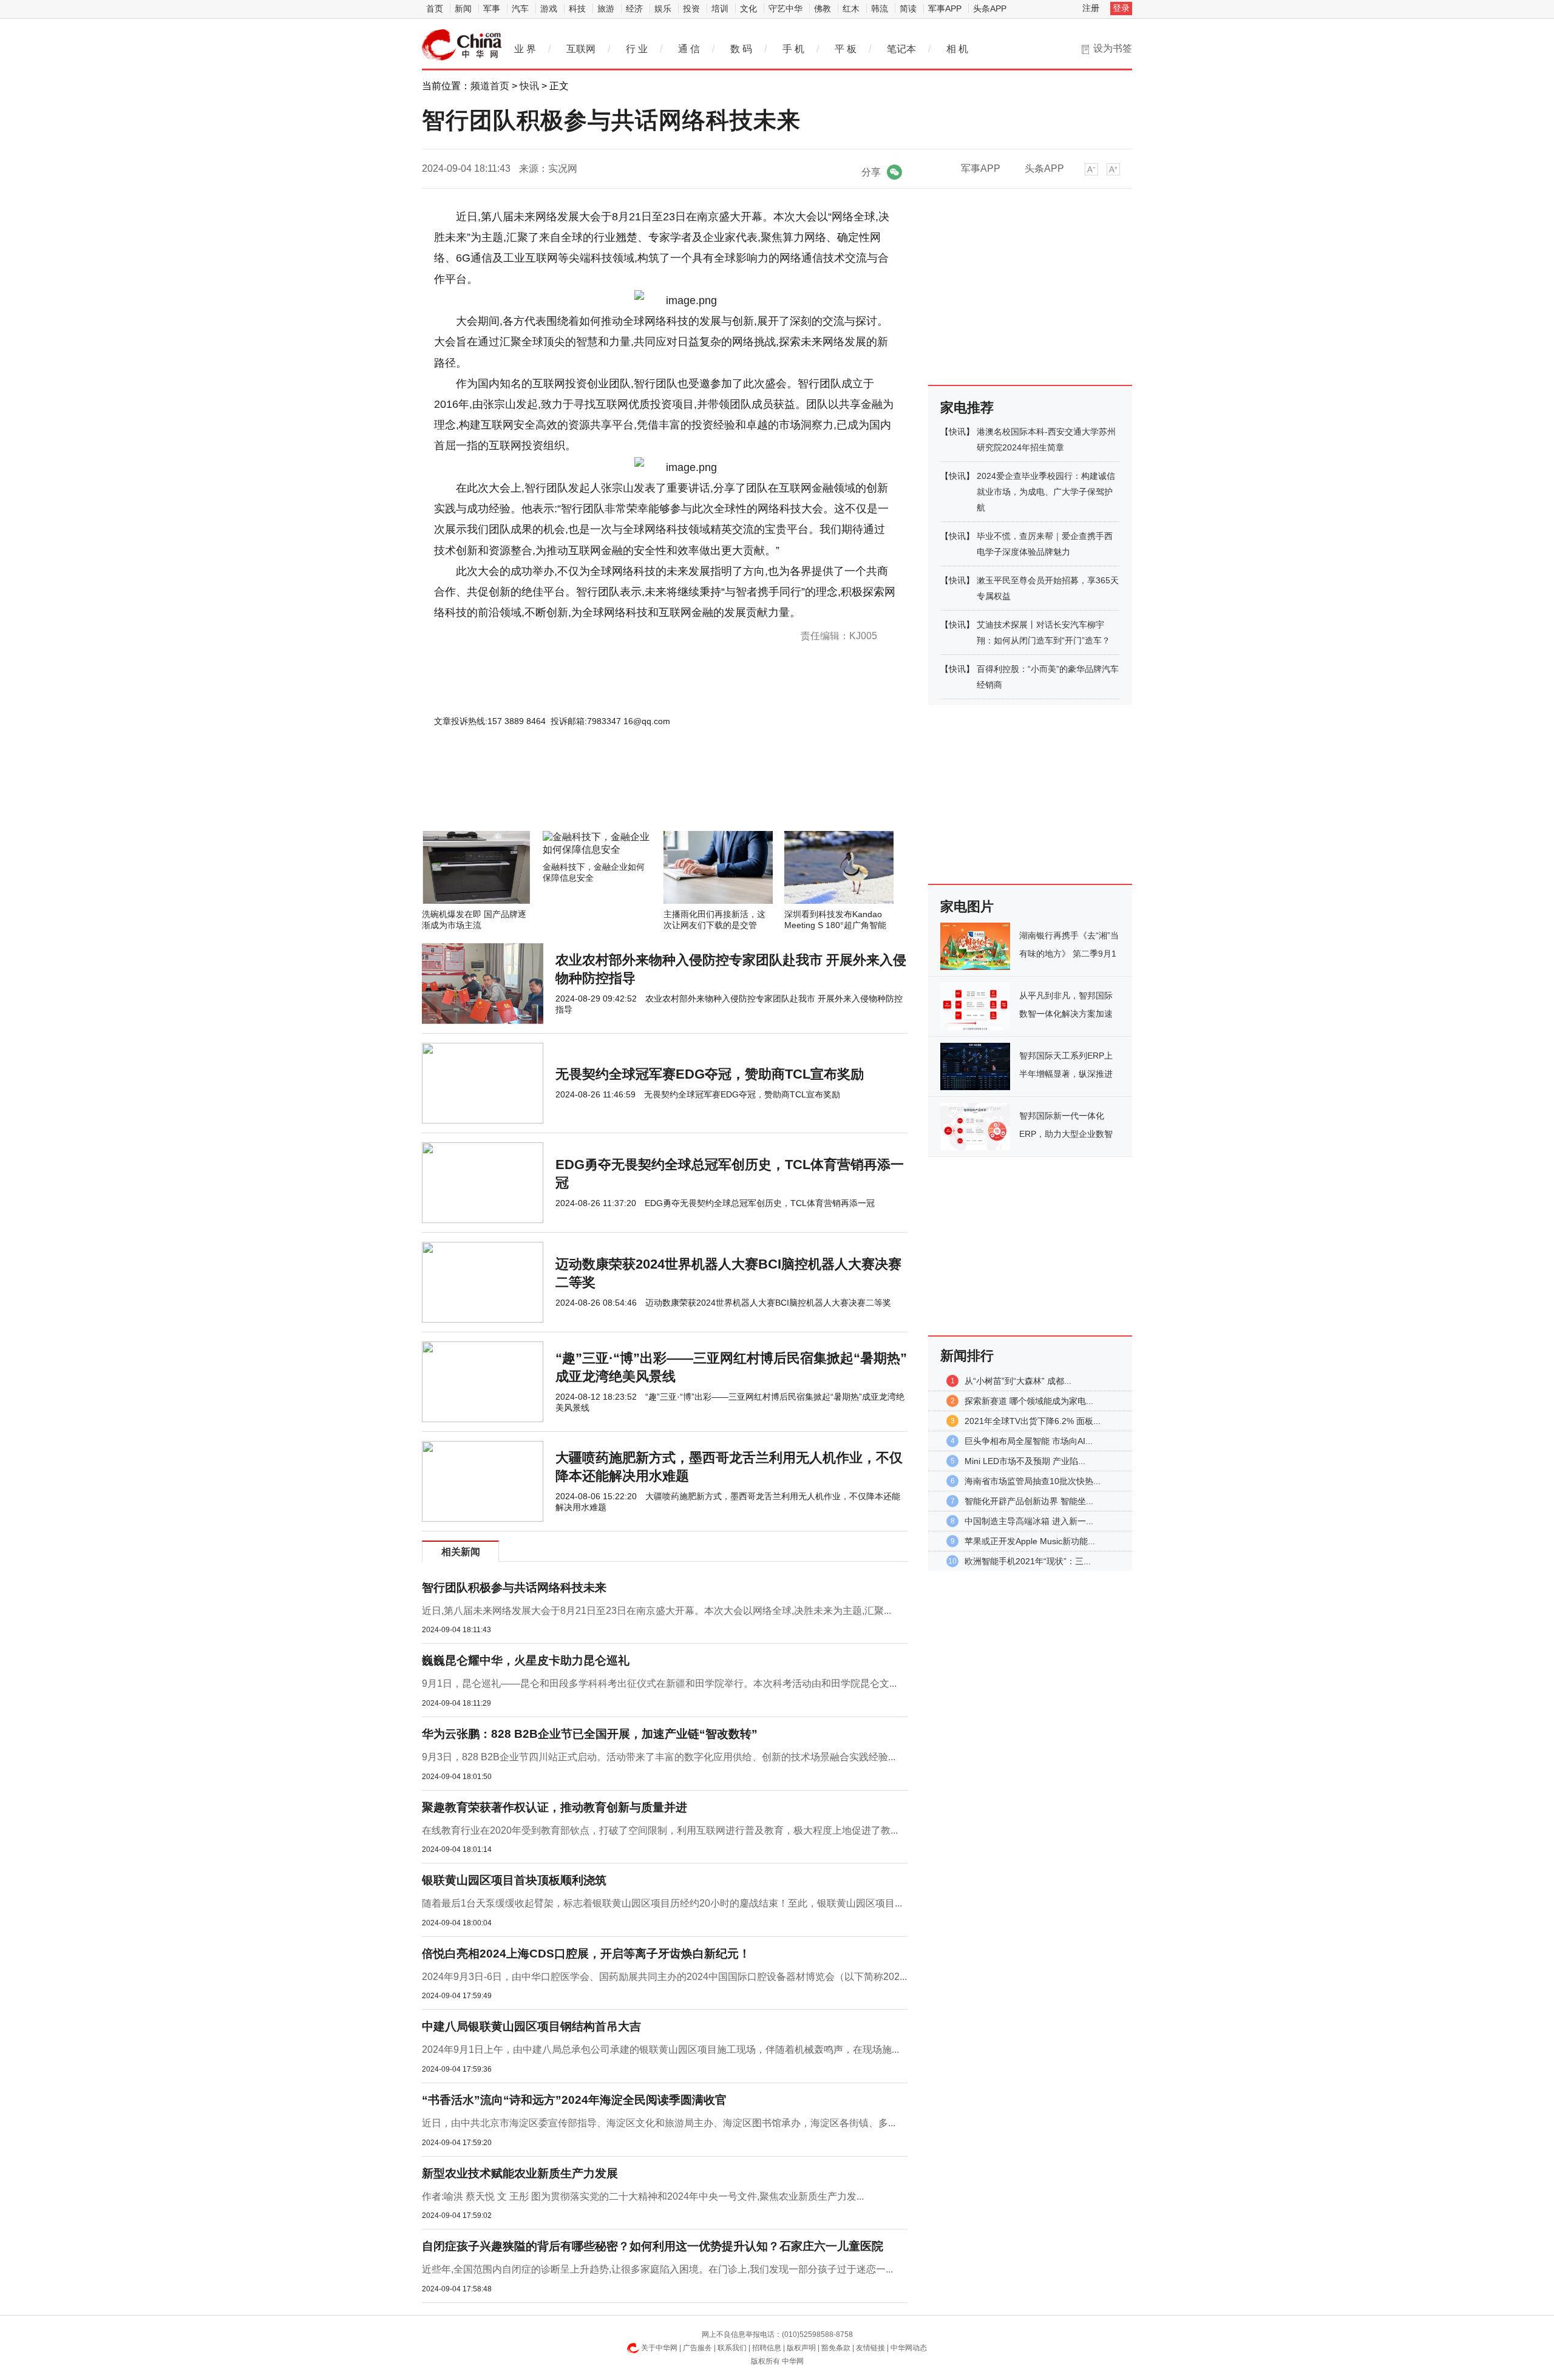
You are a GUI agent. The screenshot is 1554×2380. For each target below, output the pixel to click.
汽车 (520, 8)
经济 (634, 8)
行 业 (637, 49)
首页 (435, 8)
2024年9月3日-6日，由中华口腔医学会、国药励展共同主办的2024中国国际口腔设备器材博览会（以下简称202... (664, 1977)
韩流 (880, 8)
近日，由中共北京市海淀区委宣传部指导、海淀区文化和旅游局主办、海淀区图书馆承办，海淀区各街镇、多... (659, 2123)
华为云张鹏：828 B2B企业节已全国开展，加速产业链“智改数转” (590, 1734)
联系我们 (732, 2348)
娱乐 (663, 8)
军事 (492, 8)
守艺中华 (785, 8)
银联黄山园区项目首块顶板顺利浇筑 (514, 1880)
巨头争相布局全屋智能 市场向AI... (1029, 1441)
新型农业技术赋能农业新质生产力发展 (520, 2173)
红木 (851, 8)
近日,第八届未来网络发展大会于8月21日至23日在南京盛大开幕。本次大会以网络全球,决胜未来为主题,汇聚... (657, 1611)
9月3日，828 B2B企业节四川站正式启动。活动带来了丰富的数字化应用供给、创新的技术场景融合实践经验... (659, 1757)
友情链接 (870, 2348)
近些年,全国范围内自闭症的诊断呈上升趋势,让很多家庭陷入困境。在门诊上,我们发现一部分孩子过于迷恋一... (657, 2269)
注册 (1091, 8)
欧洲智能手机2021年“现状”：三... (1028, 1561)
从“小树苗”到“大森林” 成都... (1018, 1381)
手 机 (793, 49)
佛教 (823, 8)
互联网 (581, 49)
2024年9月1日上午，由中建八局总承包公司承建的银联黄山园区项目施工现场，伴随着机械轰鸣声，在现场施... (660, 2049)
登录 (1121, 8)
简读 (908, 8)
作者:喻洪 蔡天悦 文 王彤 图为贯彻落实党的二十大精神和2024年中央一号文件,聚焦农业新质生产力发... (643, 2196)
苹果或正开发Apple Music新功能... (1030, 1541)
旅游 (606, 8)
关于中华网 (659, 2348)
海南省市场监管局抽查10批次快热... (1033, 1481)
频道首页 (490, 86)
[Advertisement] (628, 798)
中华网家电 (462, 45)
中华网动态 (909, 2348)
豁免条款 (836, 2348)
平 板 (846, 49)
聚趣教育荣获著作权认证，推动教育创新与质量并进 (555, 1807)
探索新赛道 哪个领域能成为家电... (1029, 1401)
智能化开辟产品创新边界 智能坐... (1029, 1501)
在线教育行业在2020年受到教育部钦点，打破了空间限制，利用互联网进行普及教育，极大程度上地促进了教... (660, 1830)
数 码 (741, 49)
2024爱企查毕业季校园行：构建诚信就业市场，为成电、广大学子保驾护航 (1046, 492)
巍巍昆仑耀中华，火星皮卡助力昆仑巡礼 (526, 1660)
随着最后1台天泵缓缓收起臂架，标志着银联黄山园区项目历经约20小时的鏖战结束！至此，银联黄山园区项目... (662, 1903)
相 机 (957, 49)
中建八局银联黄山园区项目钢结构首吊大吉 (531, 2026)
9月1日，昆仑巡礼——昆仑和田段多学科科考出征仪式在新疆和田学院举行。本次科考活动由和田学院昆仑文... (659, 1683)
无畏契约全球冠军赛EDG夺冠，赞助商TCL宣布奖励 (710, 1074)
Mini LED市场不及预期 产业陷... (1025, 1461)
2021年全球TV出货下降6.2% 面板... (1033, 1421)
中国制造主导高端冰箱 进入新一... (1029, 1521)
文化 (748, 8)
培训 (720, 8)
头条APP (990, 8)
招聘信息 (767, 2348)
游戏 (549, 8)
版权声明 (801, 2348)
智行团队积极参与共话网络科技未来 (514, 1588)
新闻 (463, 8)
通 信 (689, 49)
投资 (691, 8)
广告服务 (697, 2348)
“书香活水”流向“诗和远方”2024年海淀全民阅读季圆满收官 (574, 2100)
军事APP (945, 8)
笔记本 (901, 49)
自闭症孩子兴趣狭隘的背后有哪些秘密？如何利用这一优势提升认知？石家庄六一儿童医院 (653, 2246)
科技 (577, 8)
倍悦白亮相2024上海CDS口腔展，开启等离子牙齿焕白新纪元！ (586, 1954)
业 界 (525, 49)
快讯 (529, 86)
